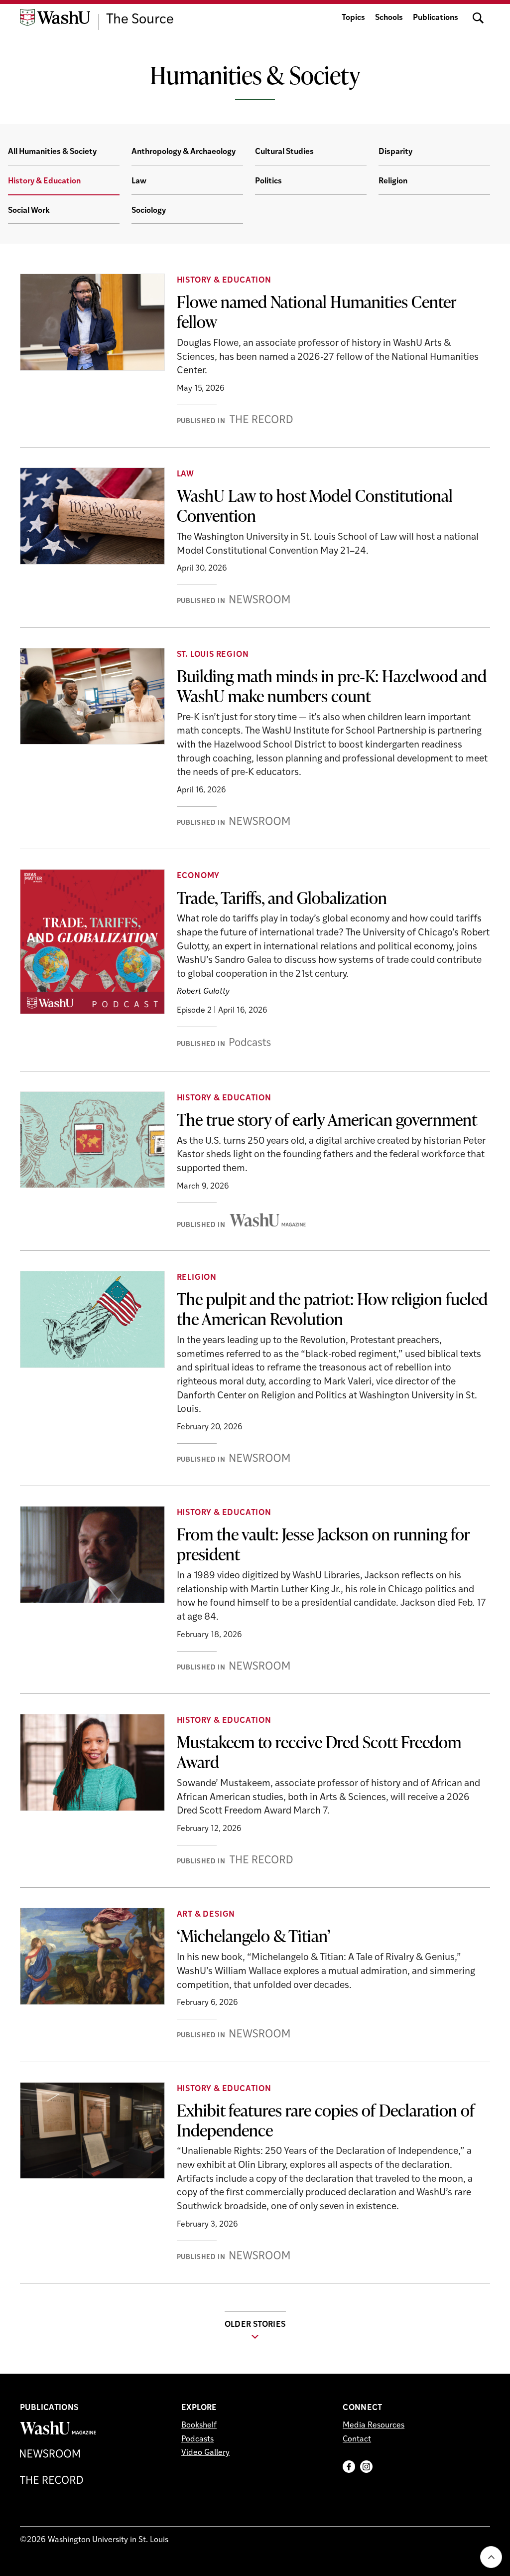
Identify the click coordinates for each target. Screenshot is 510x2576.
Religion (393, 181)
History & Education (44, 181)
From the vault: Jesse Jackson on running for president (323, 1544)
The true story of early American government (327, 1119)
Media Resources (374, 2425)
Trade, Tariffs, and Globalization (282, 898)
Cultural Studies (284, 152)
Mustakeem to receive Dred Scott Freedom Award (319, 1752)
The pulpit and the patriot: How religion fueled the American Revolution (332, 1309)
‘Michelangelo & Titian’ (254, 1936)
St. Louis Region (213, 655)
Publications (436, 18)
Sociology (149, 211)
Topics (353, 18)
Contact (357, 2439)
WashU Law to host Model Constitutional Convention (315, 505)
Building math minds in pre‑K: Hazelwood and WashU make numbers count (332, 686)
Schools (389, 18)
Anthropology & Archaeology (184, 152)
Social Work (29, 211)
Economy (198, 876)
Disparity (395, 152)
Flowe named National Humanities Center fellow (317, 311)
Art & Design (206, 1915)
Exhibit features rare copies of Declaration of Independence (326, 2120)
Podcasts (197, 2439)
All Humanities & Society (52, 152)
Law (139, 181)
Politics (268, 181)
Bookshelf (199, 2425)
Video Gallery (205, 2453)
